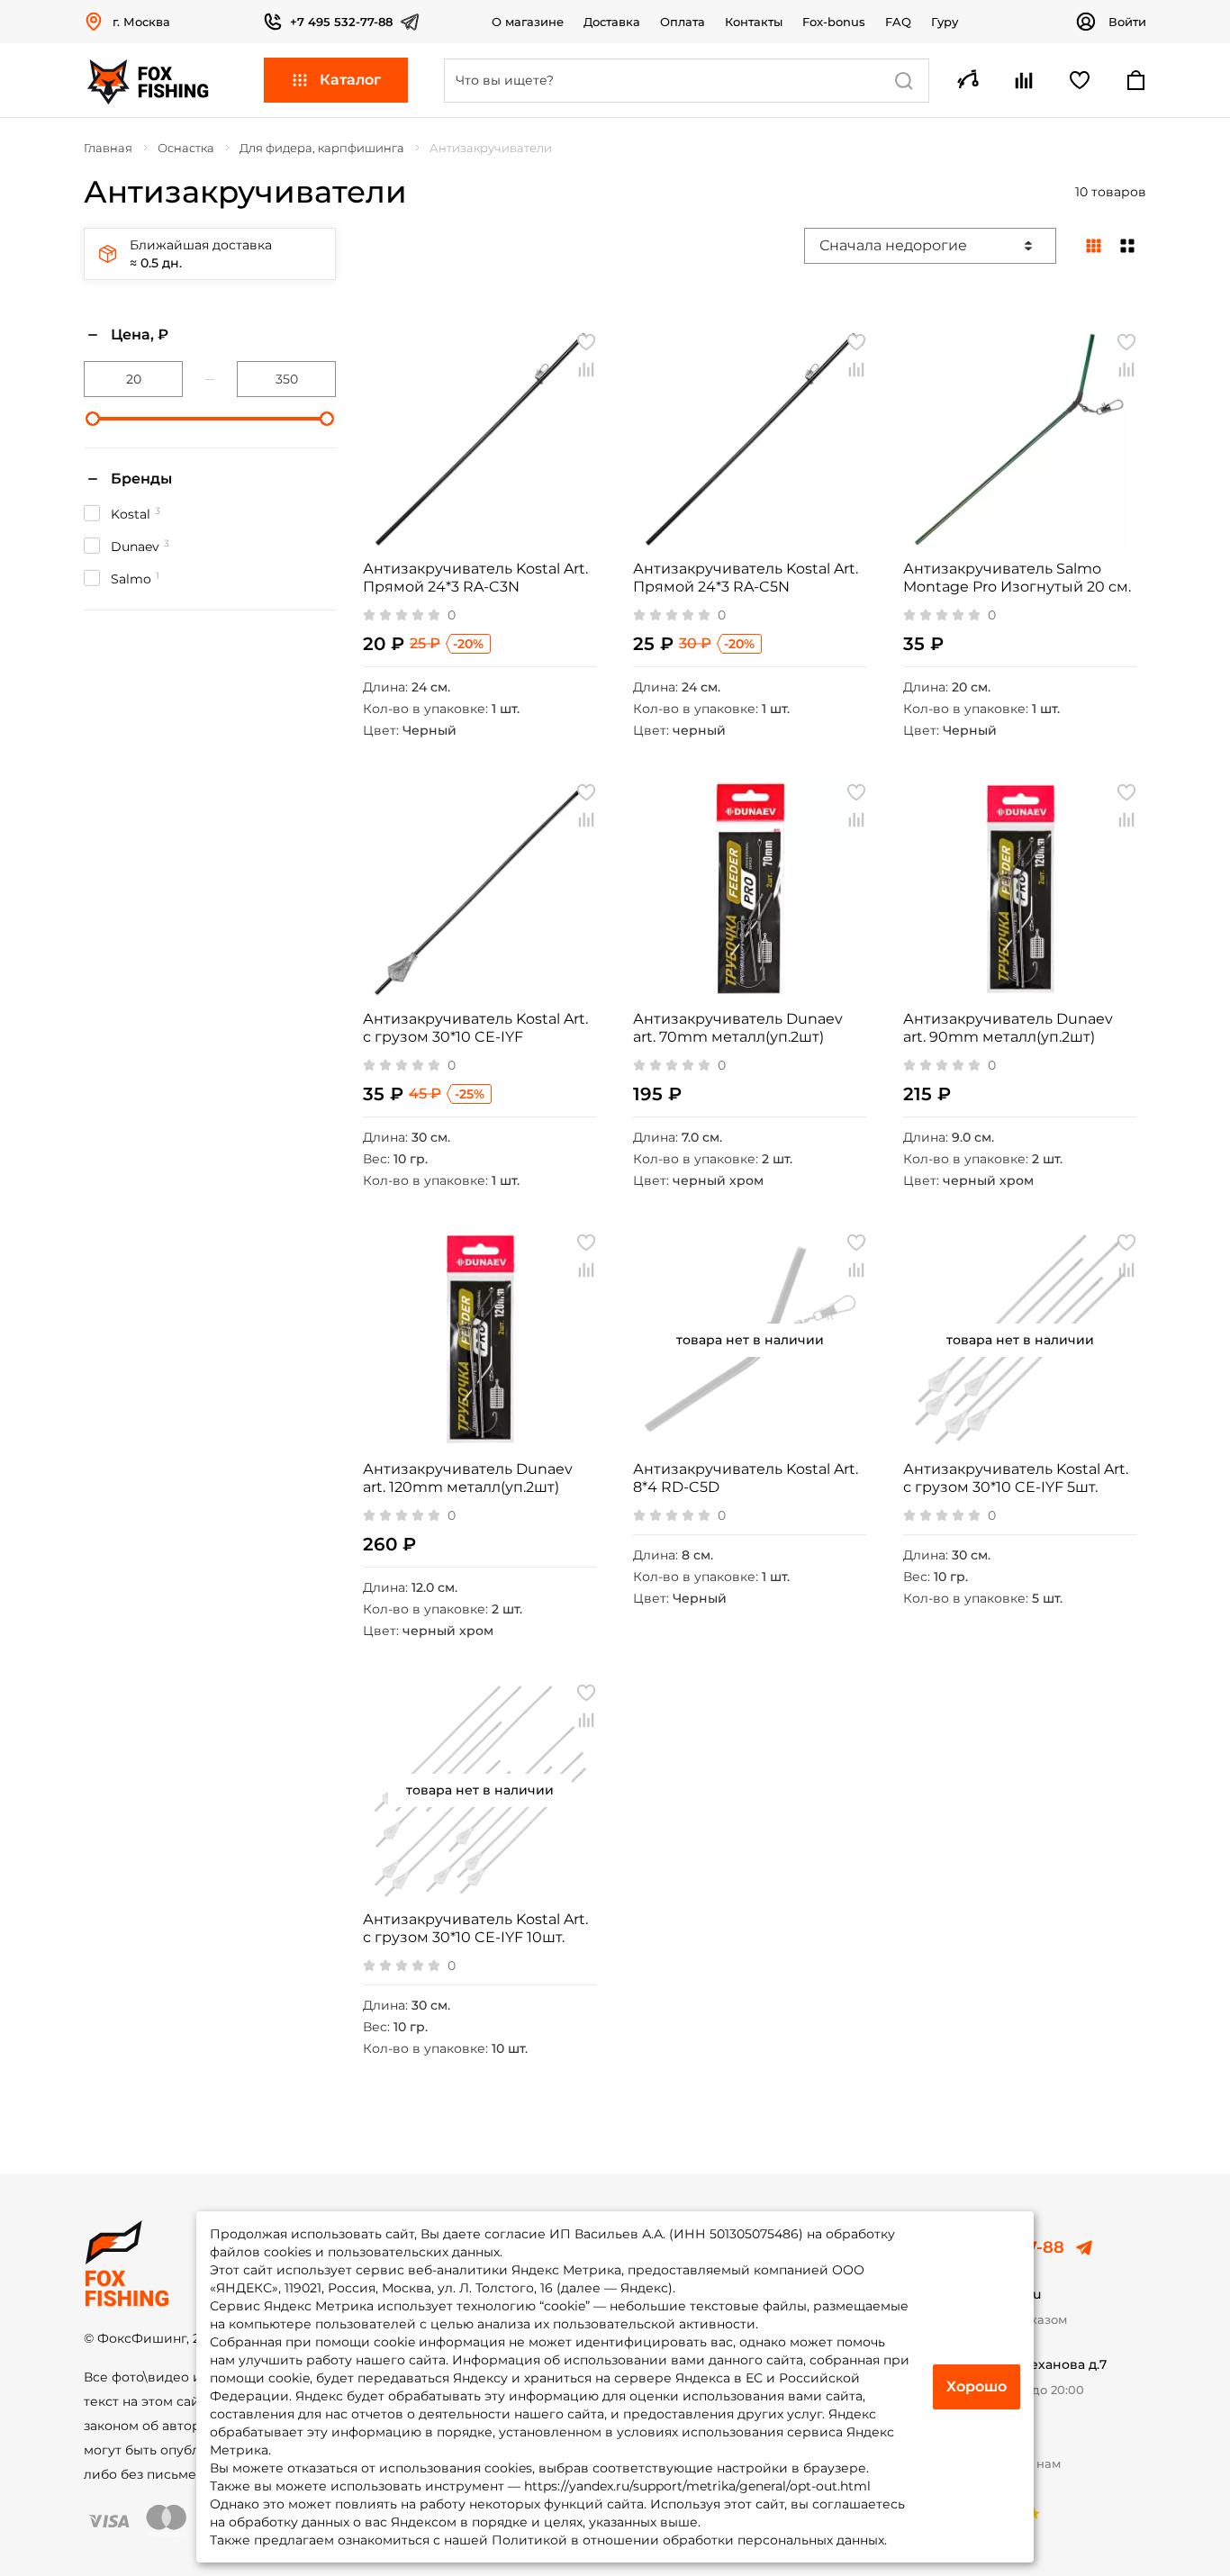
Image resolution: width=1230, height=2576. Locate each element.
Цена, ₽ (140, 334)
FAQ (898, 22)
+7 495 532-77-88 (341, 22)
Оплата (683, 22)
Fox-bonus (834, 22)
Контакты (754, 22)
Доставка (612, 22)
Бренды (141, 479)
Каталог (350, 80)
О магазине (528, 22)
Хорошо (977, 2386)
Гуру (945, 22)
